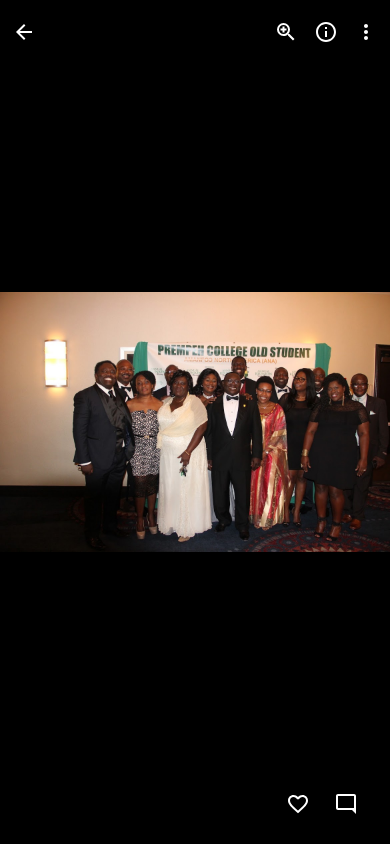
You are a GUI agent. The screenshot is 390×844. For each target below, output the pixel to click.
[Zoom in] (286, 32)
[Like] (298, 804)
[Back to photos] (24, 32)
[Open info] (326, 32)
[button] (56, 422)
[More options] (366, 32)
